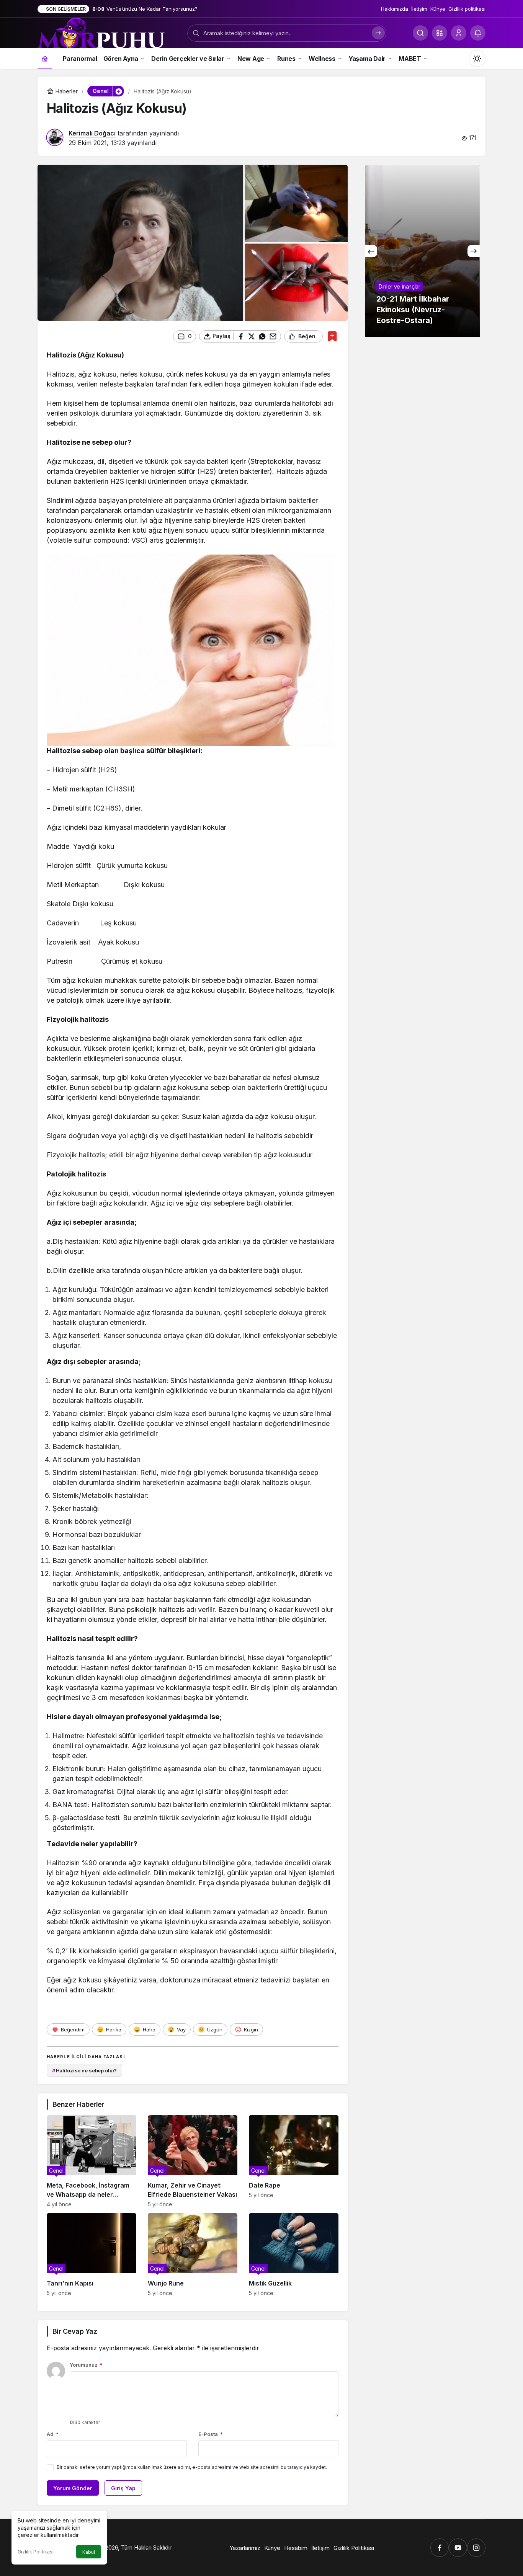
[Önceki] (371, 251)
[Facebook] (440, 2548)
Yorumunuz (86, 2365)
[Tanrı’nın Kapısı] (92, 2255)
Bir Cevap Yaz (75, 2331)
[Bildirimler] (478, 33)
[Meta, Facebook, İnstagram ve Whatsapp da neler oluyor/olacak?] (92, 2161)
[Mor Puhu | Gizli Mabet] (101, 32)
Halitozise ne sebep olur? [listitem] (85, 2070)
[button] (440, 33)
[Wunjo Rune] (193, 2255)
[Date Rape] (294, 2161)
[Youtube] (458, 2548)
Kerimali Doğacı (92, 133)
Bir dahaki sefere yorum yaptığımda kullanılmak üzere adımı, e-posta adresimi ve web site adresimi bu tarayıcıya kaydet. (192, 2467)
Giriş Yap (123, 2488)
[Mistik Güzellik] (294, 2255)
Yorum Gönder (73, 2488)
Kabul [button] (89, 2552)
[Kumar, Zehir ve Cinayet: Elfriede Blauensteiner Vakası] (193, 2161)
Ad (53, 2434)
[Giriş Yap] (459, 33)
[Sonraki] (474, 251)
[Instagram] (476, 2548)
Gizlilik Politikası (36, 2552)
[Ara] (420, 33)
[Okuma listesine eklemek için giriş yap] (332, 336)
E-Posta (211, 2434)
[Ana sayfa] (45, 58)
